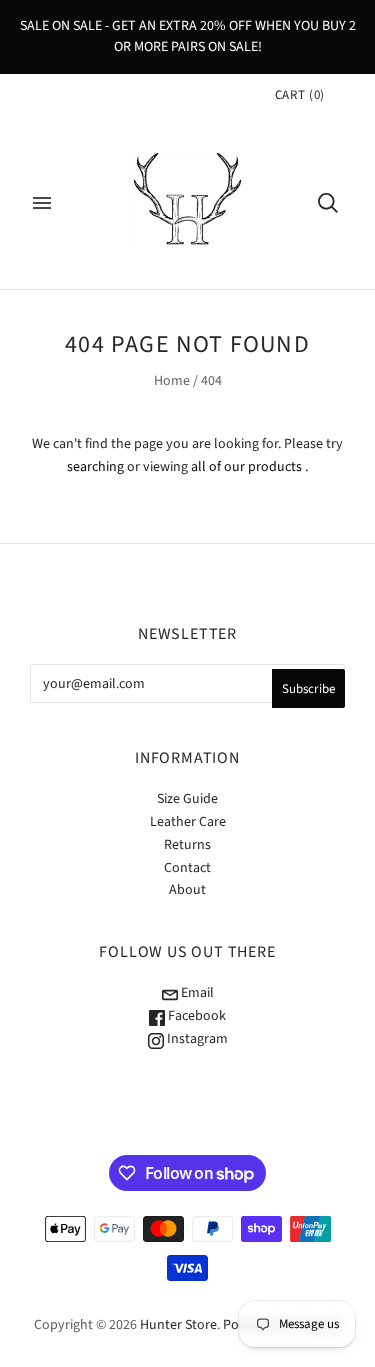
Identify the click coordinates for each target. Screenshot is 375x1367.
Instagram (196, 1039)
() (300, 95)
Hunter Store (178, 1325)
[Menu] (42, 203)
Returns (187, 845)
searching (95, 467)
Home (172, 381)
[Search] (328, 203)
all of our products (246, 467)
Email (196, 993)
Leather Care (188, 822)
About (187, 890)
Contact (187, 868)
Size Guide (187, 799)
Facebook (195, 1016)
